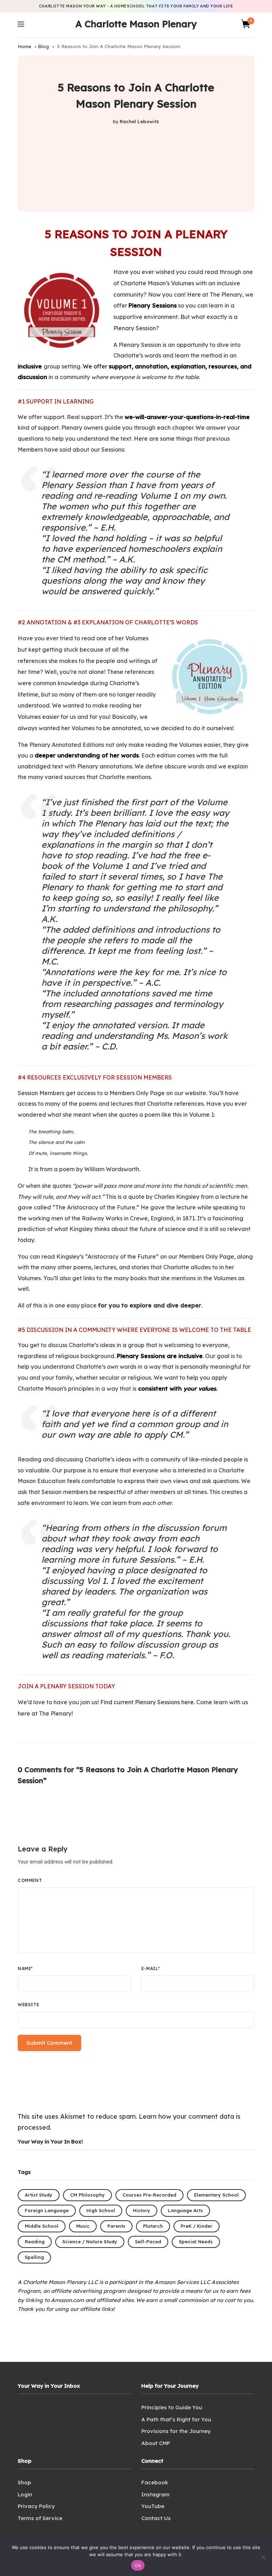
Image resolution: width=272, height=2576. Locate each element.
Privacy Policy (36, 2506)
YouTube (153, 2506)
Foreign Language (47, 2210)
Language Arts (185, 2210)
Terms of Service (40, 2518)
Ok (138, 2565)
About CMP (156, 2443)
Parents (116, 2226)
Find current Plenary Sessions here (147, 1702)
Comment (30, 1880)
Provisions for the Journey (176, 2431)
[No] (263, 2557)
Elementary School (216, 2195)
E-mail (151, 1968)
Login (25, 2494)
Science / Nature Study (90, 2242)
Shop (24, 2482)
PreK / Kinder (197, 2226)
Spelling (34, 2257)
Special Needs (196, 2242)
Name (25, 1968)
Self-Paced (148, 2242)
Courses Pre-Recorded (149, 2195)
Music (83, 2226)
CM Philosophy (87, 2195)
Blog (43, 46)
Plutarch (153, 2226)
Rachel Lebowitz (139, 121)
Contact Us (156, 2518)
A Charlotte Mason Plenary (136, 24)
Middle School (42, 2226)
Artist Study (39, 2195)
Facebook (155, 2482)
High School (101, 2210)
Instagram (155, 2494)
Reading (35, 2242)
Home (24, 46)
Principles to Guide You (172, 2407)
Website (28, 2005)
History (141, 2210)
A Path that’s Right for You (176, 2419)
